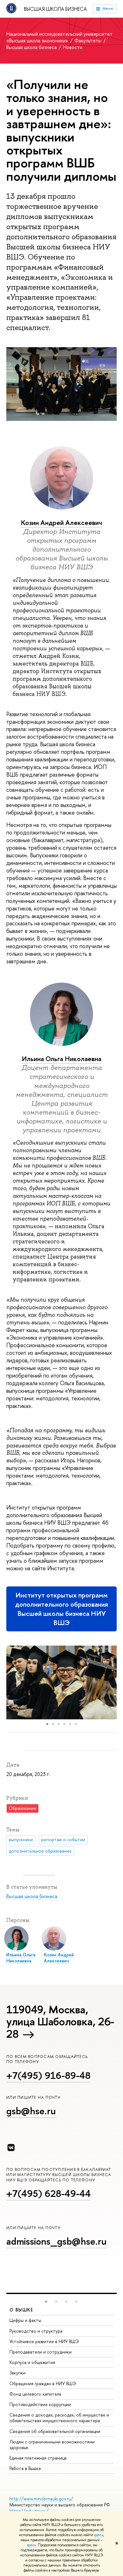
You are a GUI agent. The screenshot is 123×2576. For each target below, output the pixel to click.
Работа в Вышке (25, 2468)
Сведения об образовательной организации (55, 2431)
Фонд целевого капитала (35, 2394)
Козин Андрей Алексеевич (61, 523)
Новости (73, 47)
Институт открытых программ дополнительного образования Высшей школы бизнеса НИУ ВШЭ (62, 1609)
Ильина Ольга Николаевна (61, 1059)
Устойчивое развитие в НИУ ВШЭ (44, 2341)
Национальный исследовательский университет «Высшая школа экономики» (59, 37)
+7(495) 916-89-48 (48, 2075)
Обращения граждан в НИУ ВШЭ (43, 2383)
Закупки (18, 2373)
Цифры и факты (25, 2320)
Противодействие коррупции (40, 2404)
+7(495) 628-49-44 (49, 2193)
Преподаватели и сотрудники (41, 2352)
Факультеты (89, 41)
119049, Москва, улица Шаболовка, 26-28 (60, 2022)
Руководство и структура (36, 2331)
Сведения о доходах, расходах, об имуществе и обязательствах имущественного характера (59, 2418)
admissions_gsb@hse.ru (56, 2241)
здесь (99, 2535)
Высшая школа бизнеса (55, 9)
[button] (12, 1682)
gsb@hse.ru (31, 2111)
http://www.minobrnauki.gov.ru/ (41, 2499)
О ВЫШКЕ (21, 2310)
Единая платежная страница (38, 2458)
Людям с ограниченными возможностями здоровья (52, 2445)
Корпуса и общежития (32, 2362)
